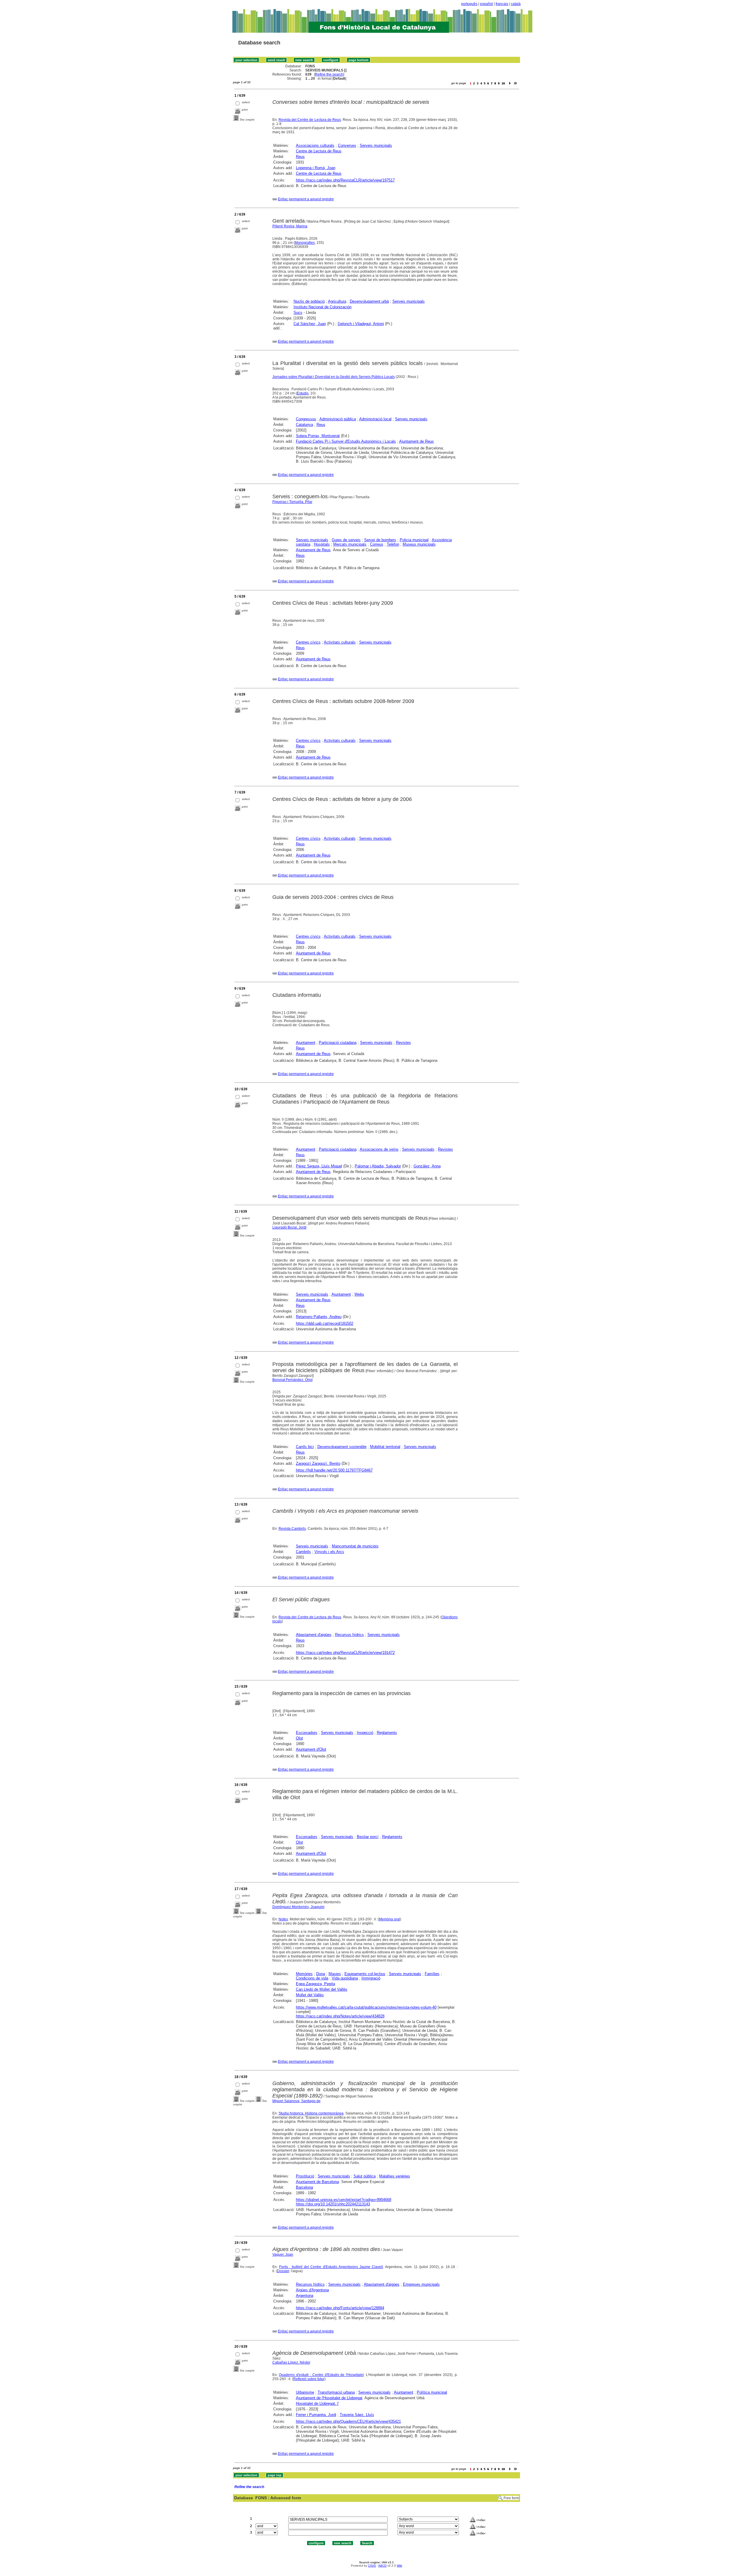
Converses (347, 145)
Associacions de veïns (379, 1149)
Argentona (305, 2296)
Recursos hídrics (349, 1635)
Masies (335, 1974)
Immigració (371, 1978)
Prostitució (305, 2176)
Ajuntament (306, 1043)
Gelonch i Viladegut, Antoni (361, 324)
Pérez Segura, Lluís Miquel (319, 1166)
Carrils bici (305, 1447)
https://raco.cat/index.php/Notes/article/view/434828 (340, 2016)
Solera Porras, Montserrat (318, 436)
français (502, 4)
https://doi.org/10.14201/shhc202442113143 (333, 2204)
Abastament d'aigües (314, 1635)
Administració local (375, 419)
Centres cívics (308, 642)
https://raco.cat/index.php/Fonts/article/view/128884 (340, 2308)
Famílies (432, 1974)
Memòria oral (389, 1919)
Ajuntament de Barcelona (317, 2182)
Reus (300, 157)
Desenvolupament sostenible (342, 1447)
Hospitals (322, 544)
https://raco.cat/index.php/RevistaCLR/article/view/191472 (345, 1653)
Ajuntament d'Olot (311, 1749)
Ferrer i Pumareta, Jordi (316, 2415)
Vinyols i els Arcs (329, 1552)
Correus (377, 544)
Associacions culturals (315, 145)
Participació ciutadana (338, 1043)
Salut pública (365, 2176)
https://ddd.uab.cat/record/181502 (325, 1323)
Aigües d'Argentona (312, 2290)
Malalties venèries (395, 2176)
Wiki (399, 2566)
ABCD (382, 2566)
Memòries (304, 1974)
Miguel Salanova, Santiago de (296, 2101)
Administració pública (338, 419)
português (469, 4)
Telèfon (393, 544)
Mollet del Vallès (310, 1995)
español (487, 4)
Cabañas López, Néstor (291, 2362)
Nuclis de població (309, 301)
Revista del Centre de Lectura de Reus (310, 120)
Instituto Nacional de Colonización (323, 307)
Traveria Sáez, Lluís (357, 2415)
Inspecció (365, 1733)
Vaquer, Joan (283, 2255)
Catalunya (304, 425)
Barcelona (304, 2187)
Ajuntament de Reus (417, 441)
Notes (283, 1919)
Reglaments (387, 1733)
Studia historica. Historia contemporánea (311, 2113)
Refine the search (329, 74)
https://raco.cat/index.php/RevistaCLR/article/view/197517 (345, 180)
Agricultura (337, 301)
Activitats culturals (340, 642)
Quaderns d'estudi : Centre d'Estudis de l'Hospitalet (321, 2375)
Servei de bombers (380, 540)
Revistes (403, 1043)
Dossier (283, 2271)
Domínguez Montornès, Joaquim (298, 1907)
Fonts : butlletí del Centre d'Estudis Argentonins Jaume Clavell (331, 2267)
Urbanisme (305, 2392)
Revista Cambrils (292, 1529)
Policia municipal (414, 540)
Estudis (303, 393)
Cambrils (303, 1552)
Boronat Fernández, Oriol (293, 1380)
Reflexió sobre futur (309, 2379)
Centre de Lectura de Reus (319, 151)
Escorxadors (307, 1733)
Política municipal (432, 2392)
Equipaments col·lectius (365, 1974)
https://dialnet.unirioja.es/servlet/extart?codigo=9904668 (344, 2200)
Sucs (298, 313)
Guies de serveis (346, 540)
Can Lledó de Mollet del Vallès (322, 1989)
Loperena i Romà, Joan (316, 168)
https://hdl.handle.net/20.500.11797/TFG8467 (334, 1470)
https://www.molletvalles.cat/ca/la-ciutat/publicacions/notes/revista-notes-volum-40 (366, 2007)
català (516, 4)
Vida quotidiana (345, 1978)
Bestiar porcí (368, 1837)
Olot (299, 1738)
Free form (511, 2498)
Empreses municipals (421, 2284)
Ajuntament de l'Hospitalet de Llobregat (329, 2398)
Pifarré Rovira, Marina (290, 226)
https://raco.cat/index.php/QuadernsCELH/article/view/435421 (348, 2421)
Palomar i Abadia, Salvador (378, 1166)
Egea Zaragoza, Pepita (315, 1984)
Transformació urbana (336, 2392)
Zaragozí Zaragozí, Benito (318, 1463)
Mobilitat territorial (385, 1447)
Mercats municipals (350, 544)
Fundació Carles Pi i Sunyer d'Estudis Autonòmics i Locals (346, 441)
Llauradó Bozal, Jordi (289, 1227)
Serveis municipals (376, 145)
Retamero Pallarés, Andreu (319, 1317)
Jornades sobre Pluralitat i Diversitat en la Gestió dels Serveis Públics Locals (334, 377)
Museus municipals (419, 544)
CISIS (372, 2566)
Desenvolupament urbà (369, 301)
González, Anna (427, 1166)
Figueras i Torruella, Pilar (292, 502)
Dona (321, 1974)
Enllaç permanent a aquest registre (306, 199)
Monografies (305, 243)
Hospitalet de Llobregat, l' (317, 2403)
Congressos (306, 419)
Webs (359, 1294)
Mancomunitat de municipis (355, 1546)
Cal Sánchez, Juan (310, 324)
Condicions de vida (312, 1978)
